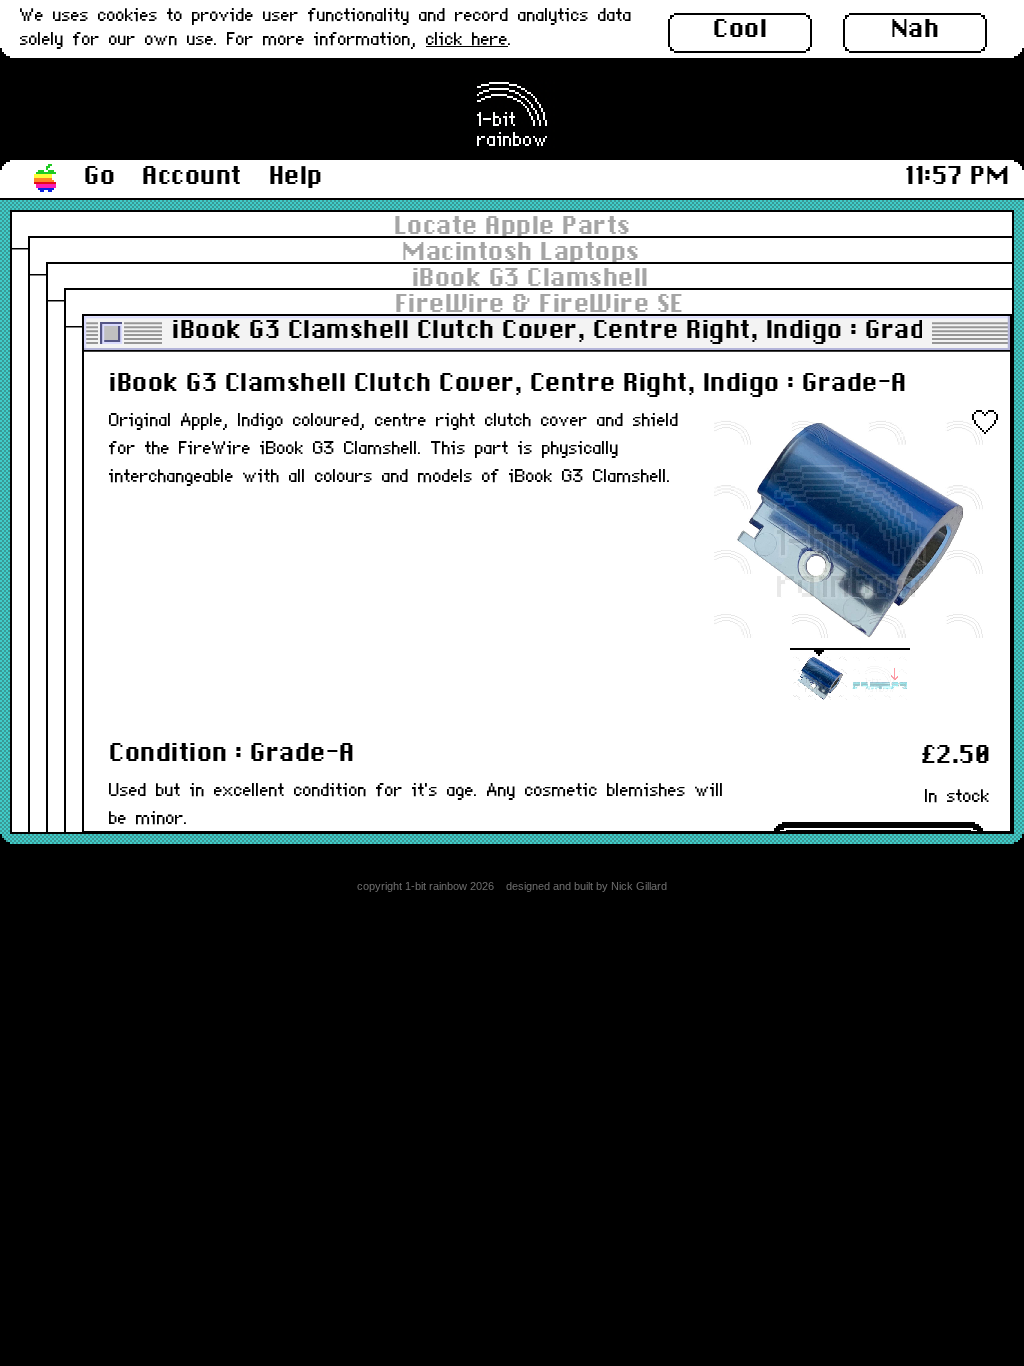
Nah (915, 30)
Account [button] (192, 177)
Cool (740, 30)
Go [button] (99, 177)
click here (467, 40)
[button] (46, 179)
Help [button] (296, 177)
